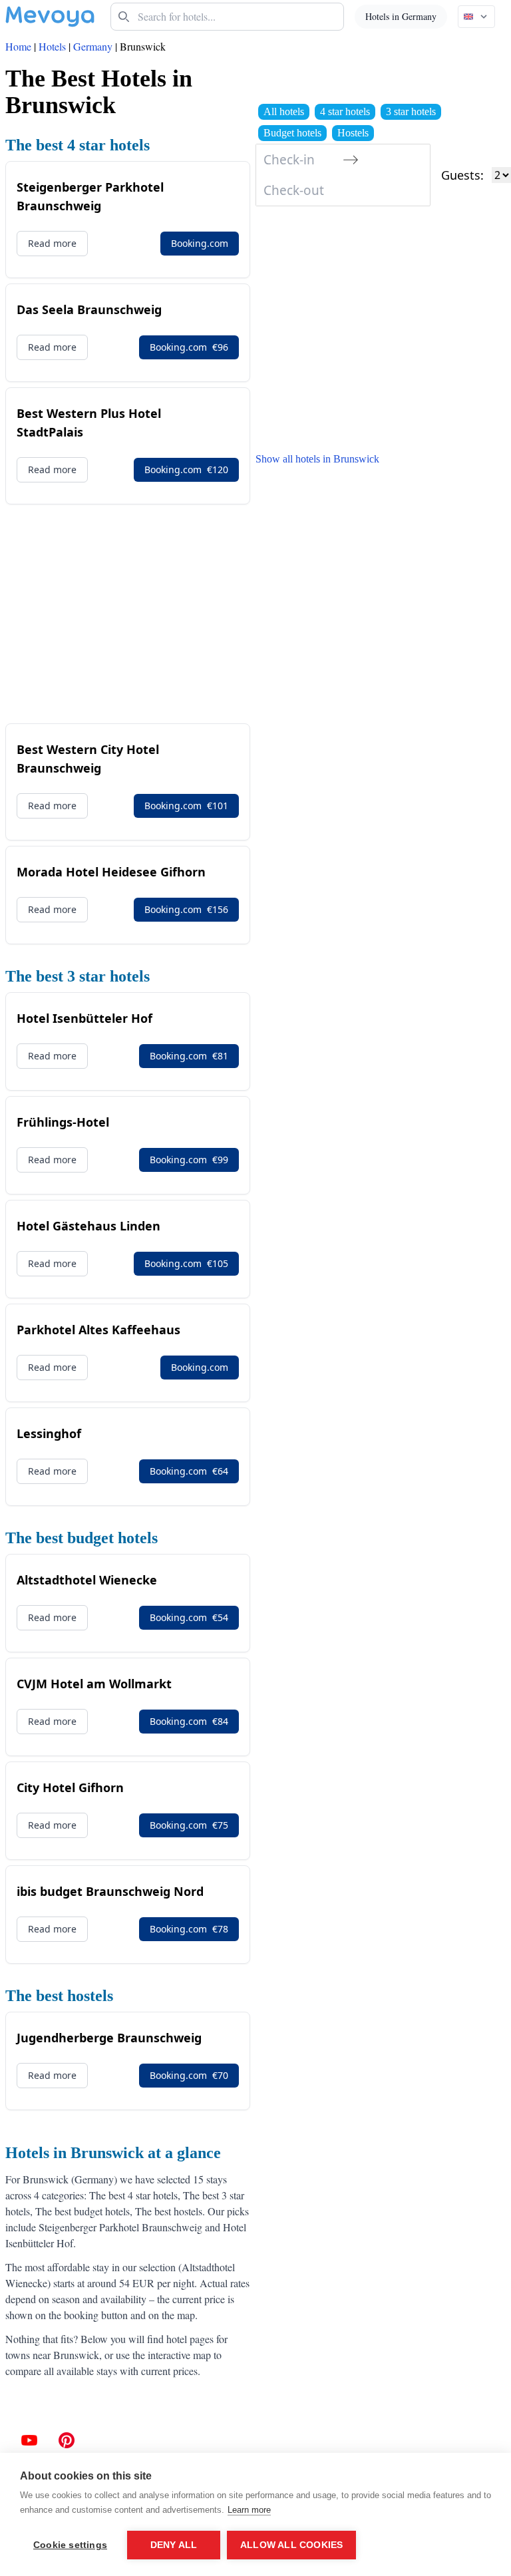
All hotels (284, 111)
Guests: (462, 175)
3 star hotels (411, 111)
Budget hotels (292, 133)
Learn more (249, 2510)
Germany (93, 46)
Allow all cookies (291, 2545)
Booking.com (200, 243)
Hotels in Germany (401, 16)
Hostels (353, 133)
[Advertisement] (128, 614)
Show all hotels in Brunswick (317, 459)
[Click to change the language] (476, 17)
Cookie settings (70, 2545)
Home (18, 46)
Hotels (52, 46)
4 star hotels (345, 111)
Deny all (174, 2545)
